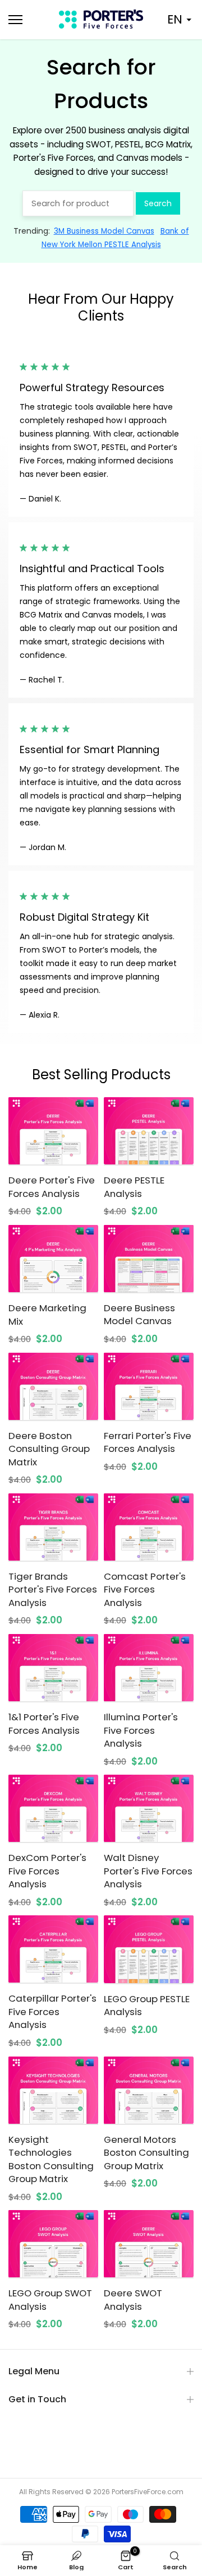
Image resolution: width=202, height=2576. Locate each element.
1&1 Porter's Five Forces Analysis (44, 1724)
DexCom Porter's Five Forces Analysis (47, 1871)
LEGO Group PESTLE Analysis (147, 2006)
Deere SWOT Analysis (133, 2300)
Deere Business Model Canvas (139, 1315)
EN (175, 19)
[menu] (28, 20)
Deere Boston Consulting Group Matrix (49, 1449)
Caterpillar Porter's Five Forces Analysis (52, 2011)
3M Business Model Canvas (104, 231)
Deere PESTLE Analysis (134, 1187)
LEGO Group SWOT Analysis (50, 2300)
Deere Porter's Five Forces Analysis (52, 1187)
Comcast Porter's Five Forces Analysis (145, 1589)
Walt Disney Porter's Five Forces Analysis (148, 1871)
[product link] (53, 1131)
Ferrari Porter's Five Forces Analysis (148, 1442)
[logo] (101, 19)
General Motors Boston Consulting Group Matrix (146, 2153)
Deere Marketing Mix (47, 1315)
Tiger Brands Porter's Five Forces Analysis (53, 1589)
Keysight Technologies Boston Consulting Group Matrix (51, 2159)
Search (158, 203)
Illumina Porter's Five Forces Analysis (141, 1730)
